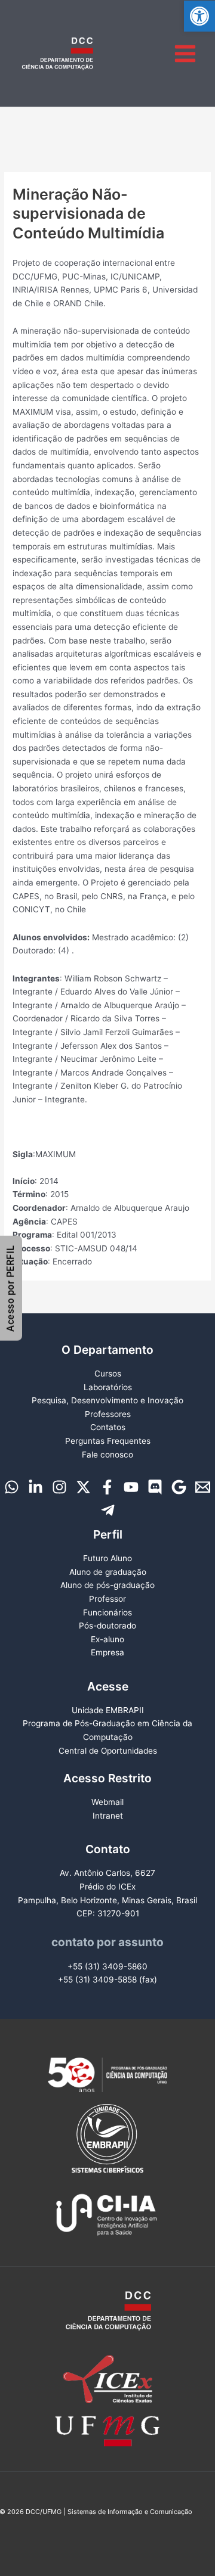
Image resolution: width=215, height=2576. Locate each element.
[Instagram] (59, 1487)
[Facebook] (107, 1487)
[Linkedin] (36, 1487)
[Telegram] (108, 1510)
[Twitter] (83, 1487)
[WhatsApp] (12, 1487)
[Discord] (155, 1487)
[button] (199, 16)
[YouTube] (131, 1487)
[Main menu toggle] (185, 53)
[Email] (203, 1487)
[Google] (179, 1487)
